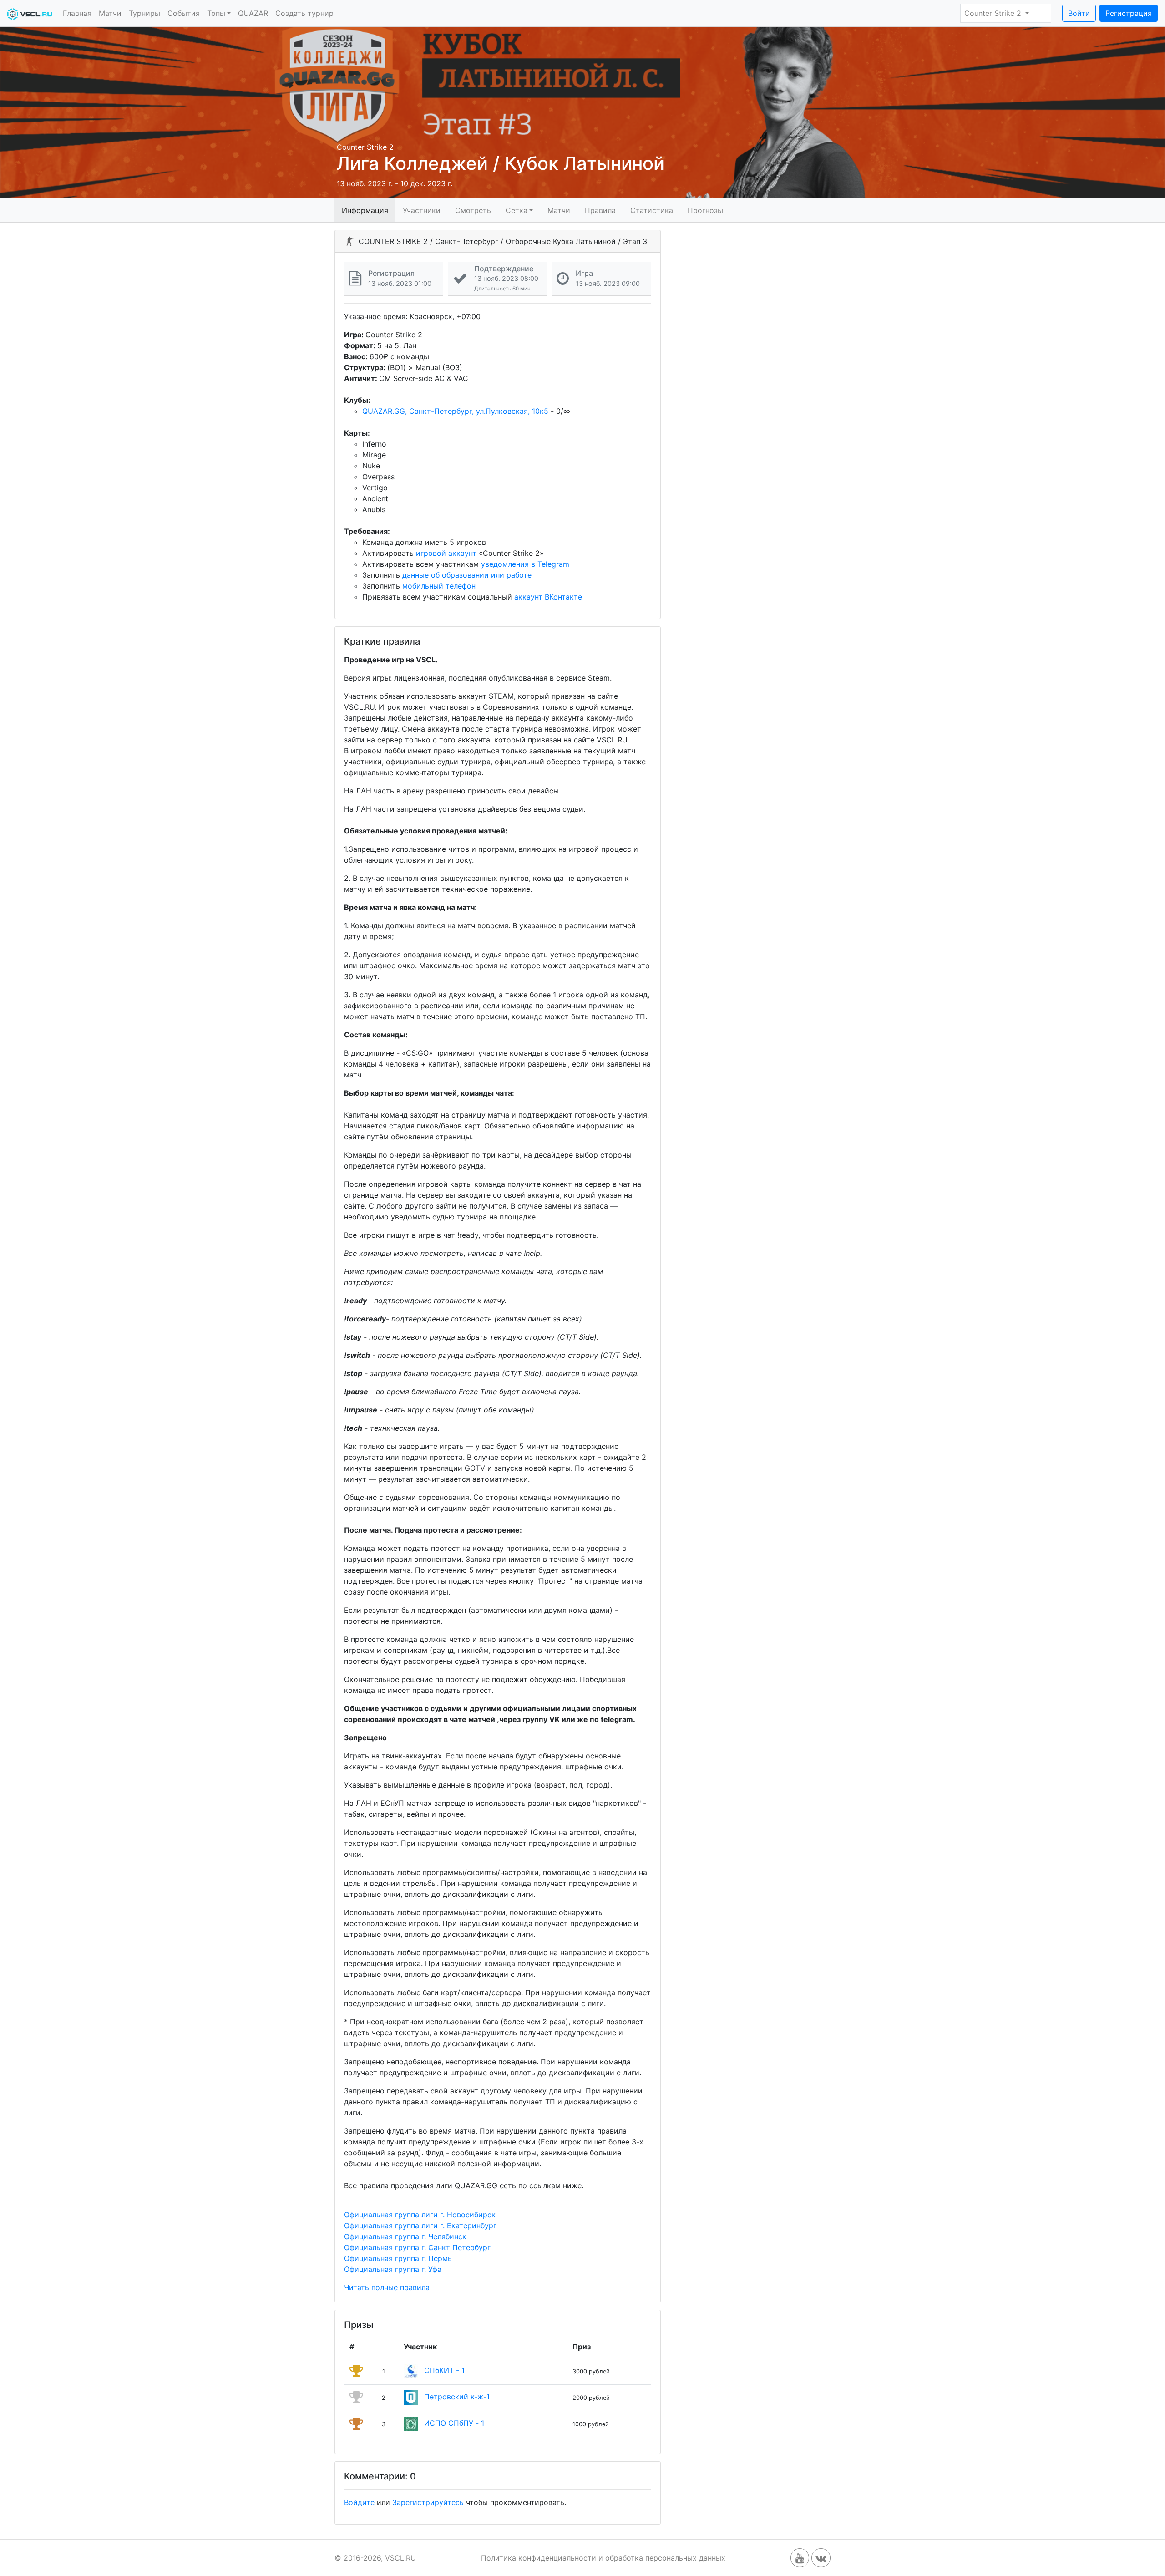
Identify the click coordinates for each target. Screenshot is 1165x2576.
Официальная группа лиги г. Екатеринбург (420, 2225)
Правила (600, 210)
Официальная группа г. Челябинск (405, 2236)
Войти (1079, 13)
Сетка (517, 210)
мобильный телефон (439, 586)
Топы (216, 13)
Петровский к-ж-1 (457, 2397)
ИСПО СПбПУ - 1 (454, 2424)
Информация (365, 210)
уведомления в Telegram (525, 564)
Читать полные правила (387, 2287)
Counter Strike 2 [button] (994, 13)
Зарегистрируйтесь (428, 2502)
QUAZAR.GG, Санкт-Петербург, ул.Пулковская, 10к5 (455, 411)
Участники (422, 210)
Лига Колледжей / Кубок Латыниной (501, 163)
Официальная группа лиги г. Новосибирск (420, 2215)
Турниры (144, 13)
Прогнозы (705, 210)
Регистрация (1129, 13)
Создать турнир (304, 13)
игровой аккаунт (446, 553)
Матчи (110, 13)
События (184, 13)
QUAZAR (253, 13)
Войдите (359, 2502)
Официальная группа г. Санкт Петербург (417, 2247)
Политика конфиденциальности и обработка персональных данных (603, 2558)
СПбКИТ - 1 (444, 2371)
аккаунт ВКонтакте (548, 597)
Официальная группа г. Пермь (398, 2258)
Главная (77, 13)
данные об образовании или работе (467, 575)
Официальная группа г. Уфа (393, 2269)
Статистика (652, 210)
